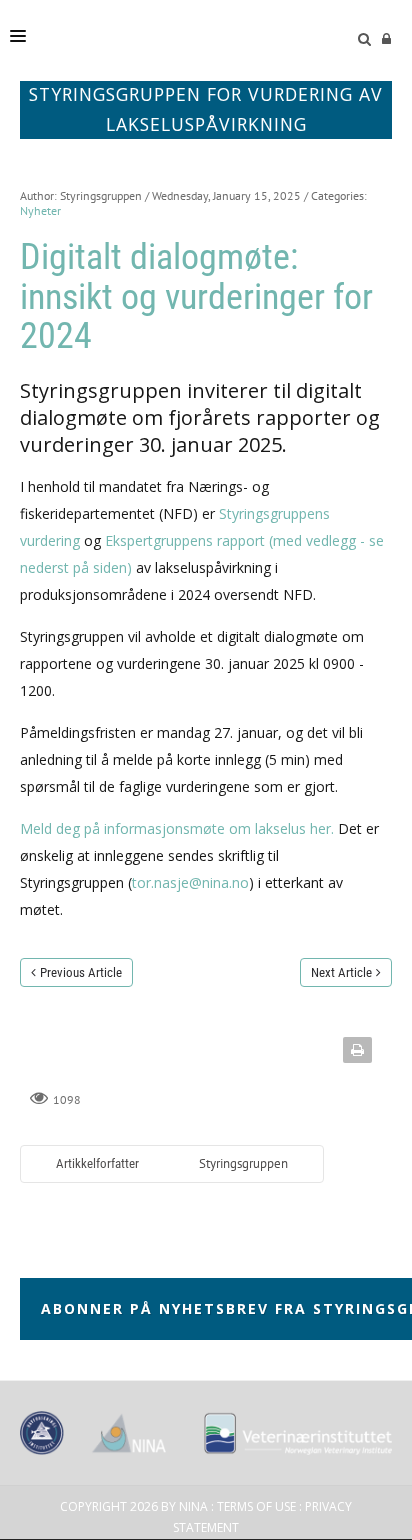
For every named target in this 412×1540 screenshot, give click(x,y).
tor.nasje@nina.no (190, 882)
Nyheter (40, 210)
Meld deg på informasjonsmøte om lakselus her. (177, 828)
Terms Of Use (256, 1506)
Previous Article (81, 972)
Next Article (341, 972)
